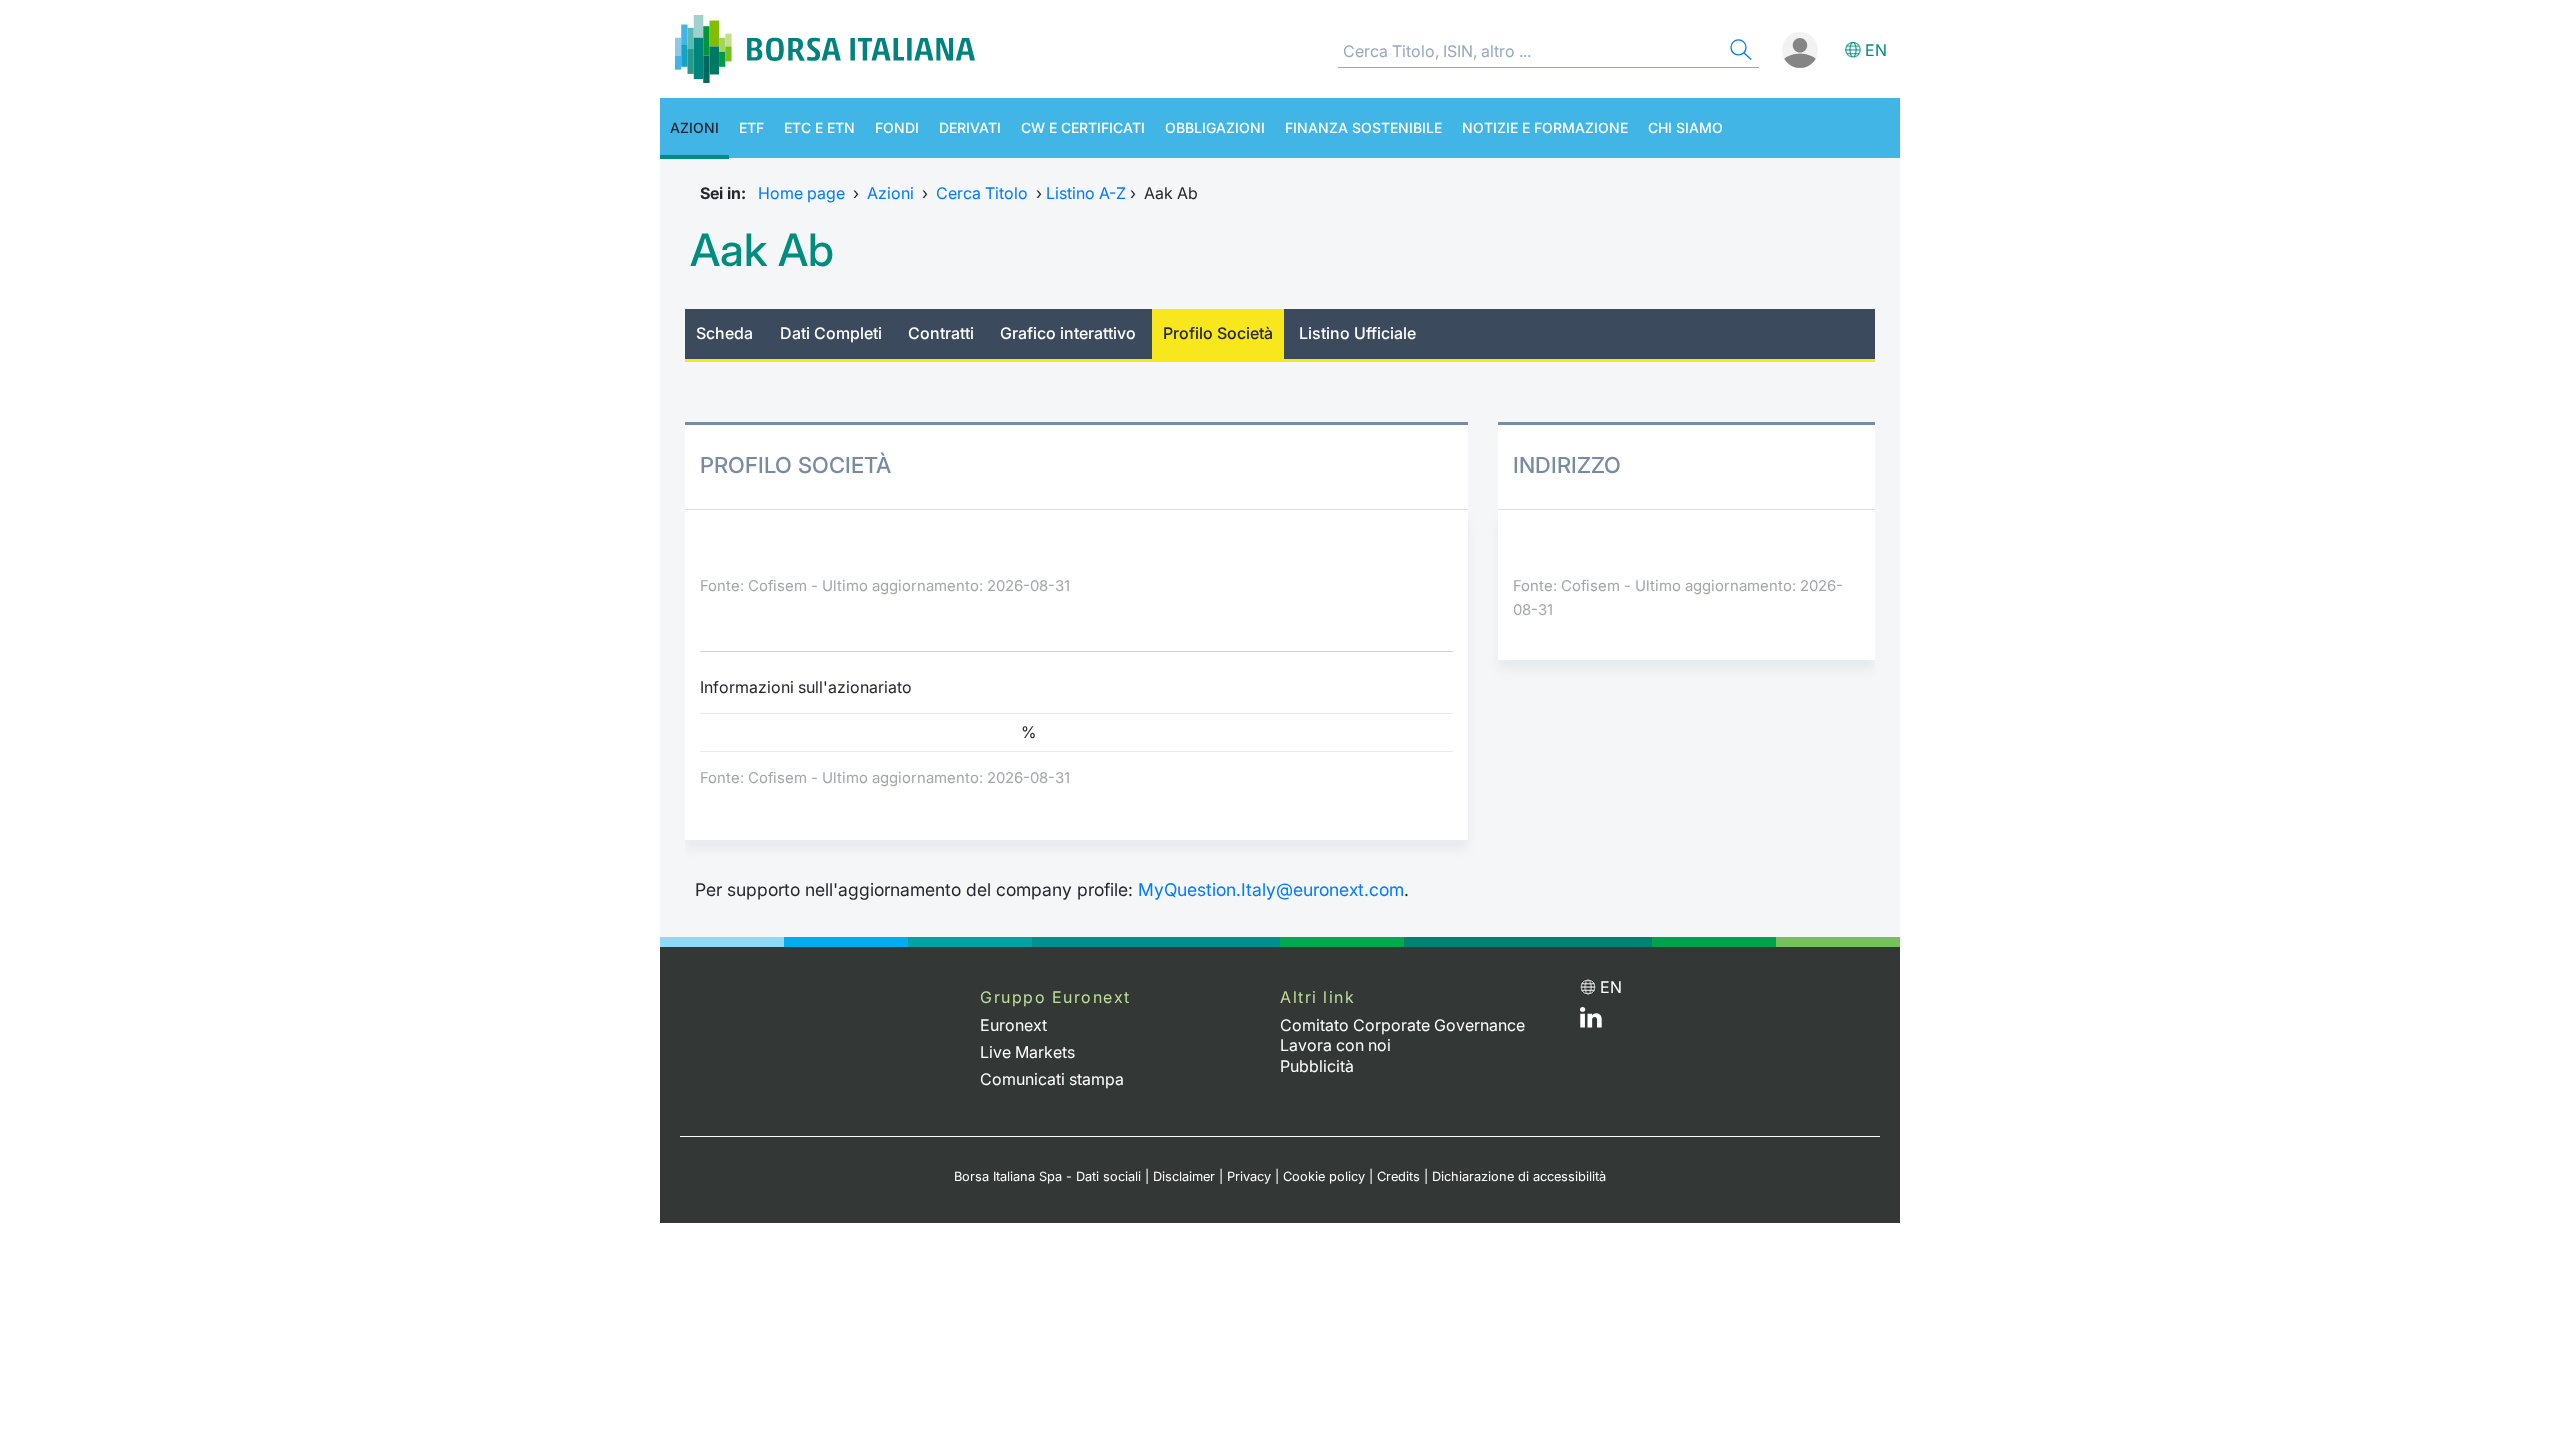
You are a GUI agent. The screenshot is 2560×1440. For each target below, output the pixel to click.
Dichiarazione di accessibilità (1519, 1176)
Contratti (941, 333)
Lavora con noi (1335, 1045)
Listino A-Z (1086, 193)
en (1876, 50)
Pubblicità (1317, 1066)
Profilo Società (1218, 333)
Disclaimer (1184, 1176)
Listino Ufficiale (1357, 333)
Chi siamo (1685, 127)
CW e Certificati (1083, 127)
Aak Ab (762, 250)
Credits (1398, 1176)
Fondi (897, 127)
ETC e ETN (819, 127)
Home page (801, 193)
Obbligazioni (1215, 127)
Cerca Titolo (982, 193)
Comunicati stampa (1052, 1079)
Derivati (970, 127)
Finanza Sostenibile (1363, 127)
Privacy (1249, 1176)
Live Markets (1027, 1052)
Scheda (724, 333)
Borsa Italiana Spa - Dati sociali (1047, 1176)
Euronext (1013, 1025)
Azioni (694, 127)
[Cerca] (1739, 52)
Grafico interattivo (1068, 333)
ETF (751, 127)
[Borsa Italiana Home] (825, 49)
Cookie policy (1324, 1176)
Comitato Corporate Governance (1402, 1025)
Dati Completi (831, 333)
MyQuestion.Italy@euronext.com (1271, 889)
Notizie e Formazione (1545, 127)
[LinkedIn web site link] (1591, 1022)
